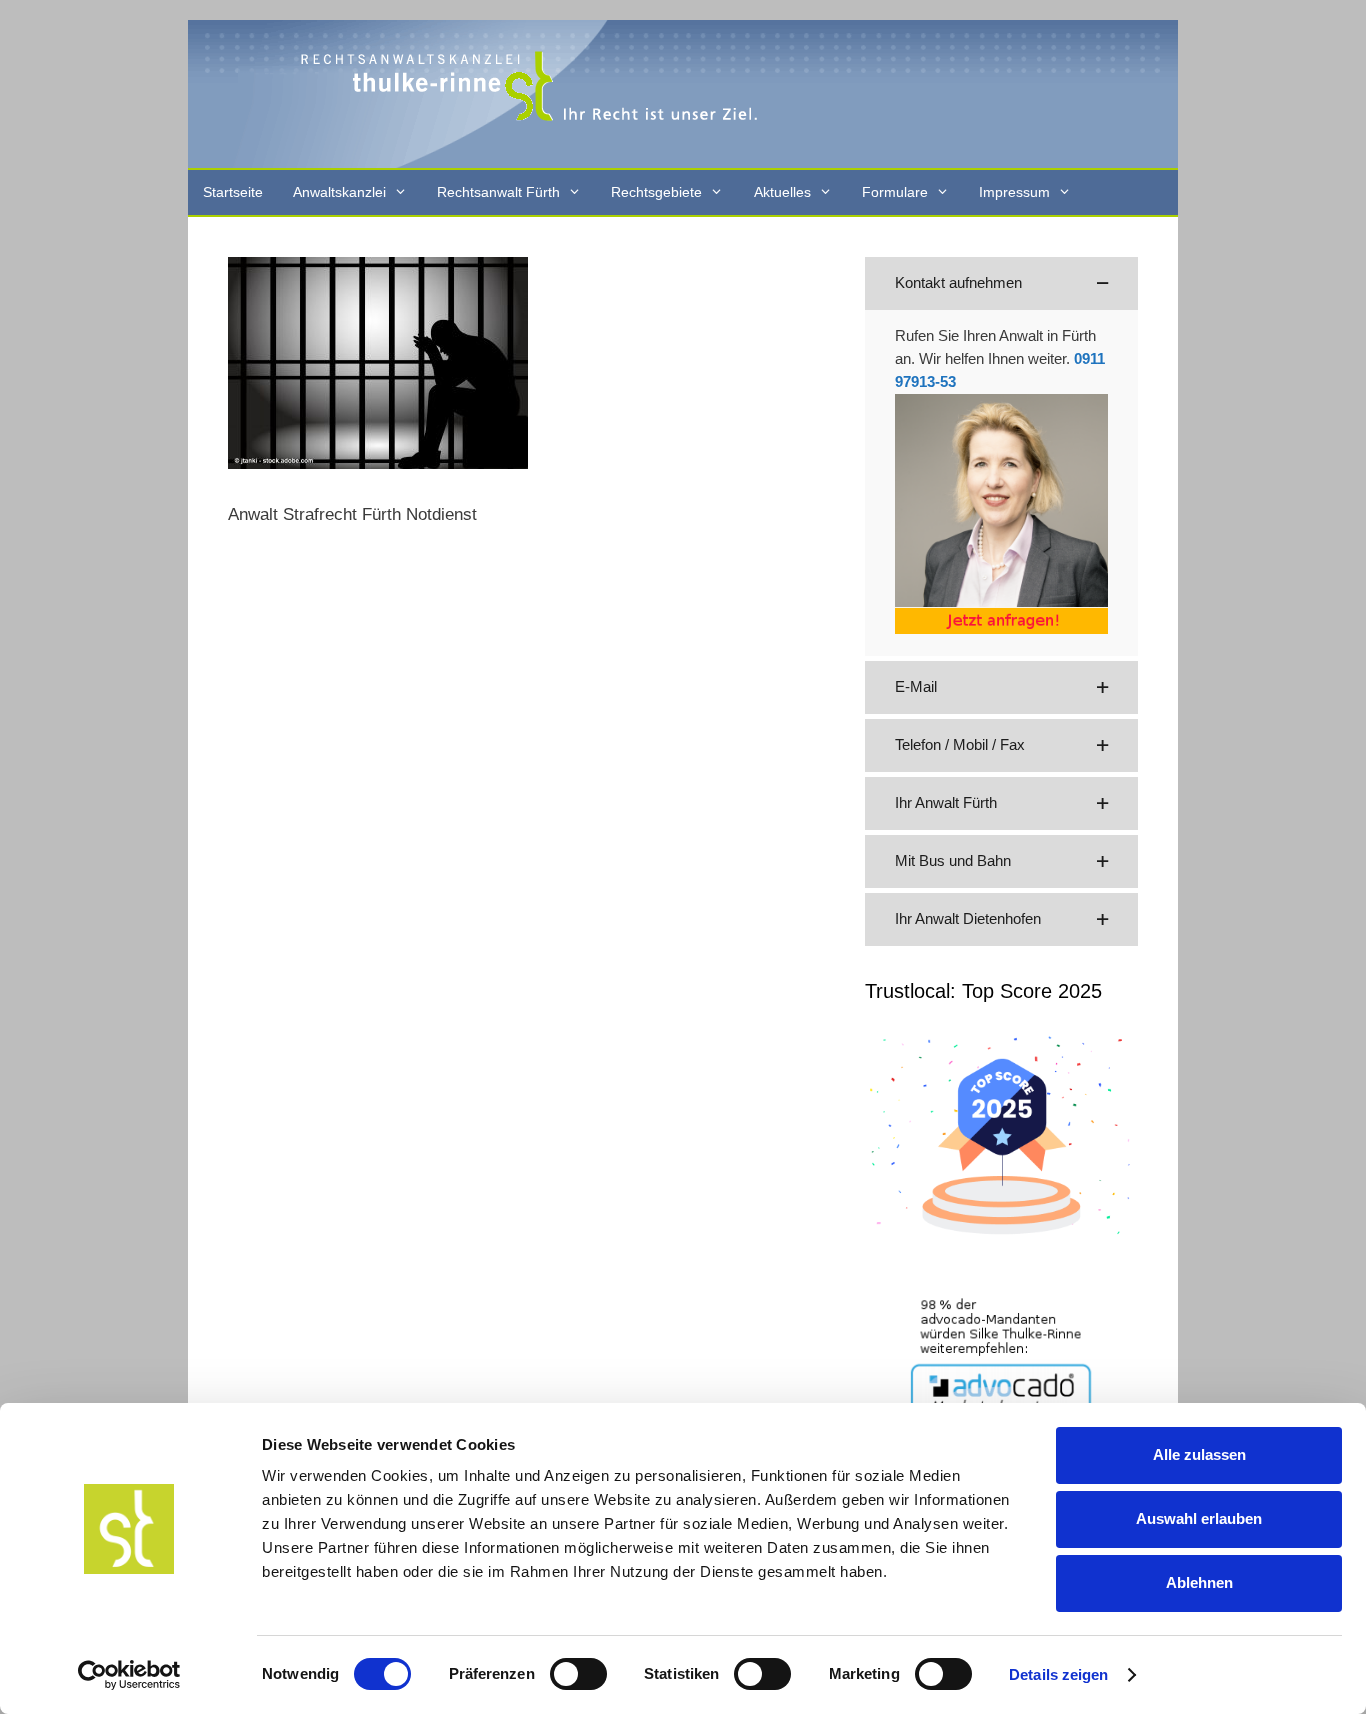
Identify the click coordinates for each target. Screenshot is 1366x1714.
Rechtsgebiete (656, 192)
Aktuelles (782, 192)
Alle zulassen (1199, 1454)
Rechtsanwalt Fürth (498, 192)
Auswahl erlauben (1199, 1518)
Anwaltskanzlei (339, 192)
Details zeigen (1058, 1674)
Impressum (1014, 192)
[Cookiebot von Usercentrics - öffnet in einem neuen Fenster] (129, 1675)
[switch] (578, 1674)
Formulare (895, 192)
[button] (1001, 283)
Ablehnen (1199, 1582)
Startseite (233, 192)
